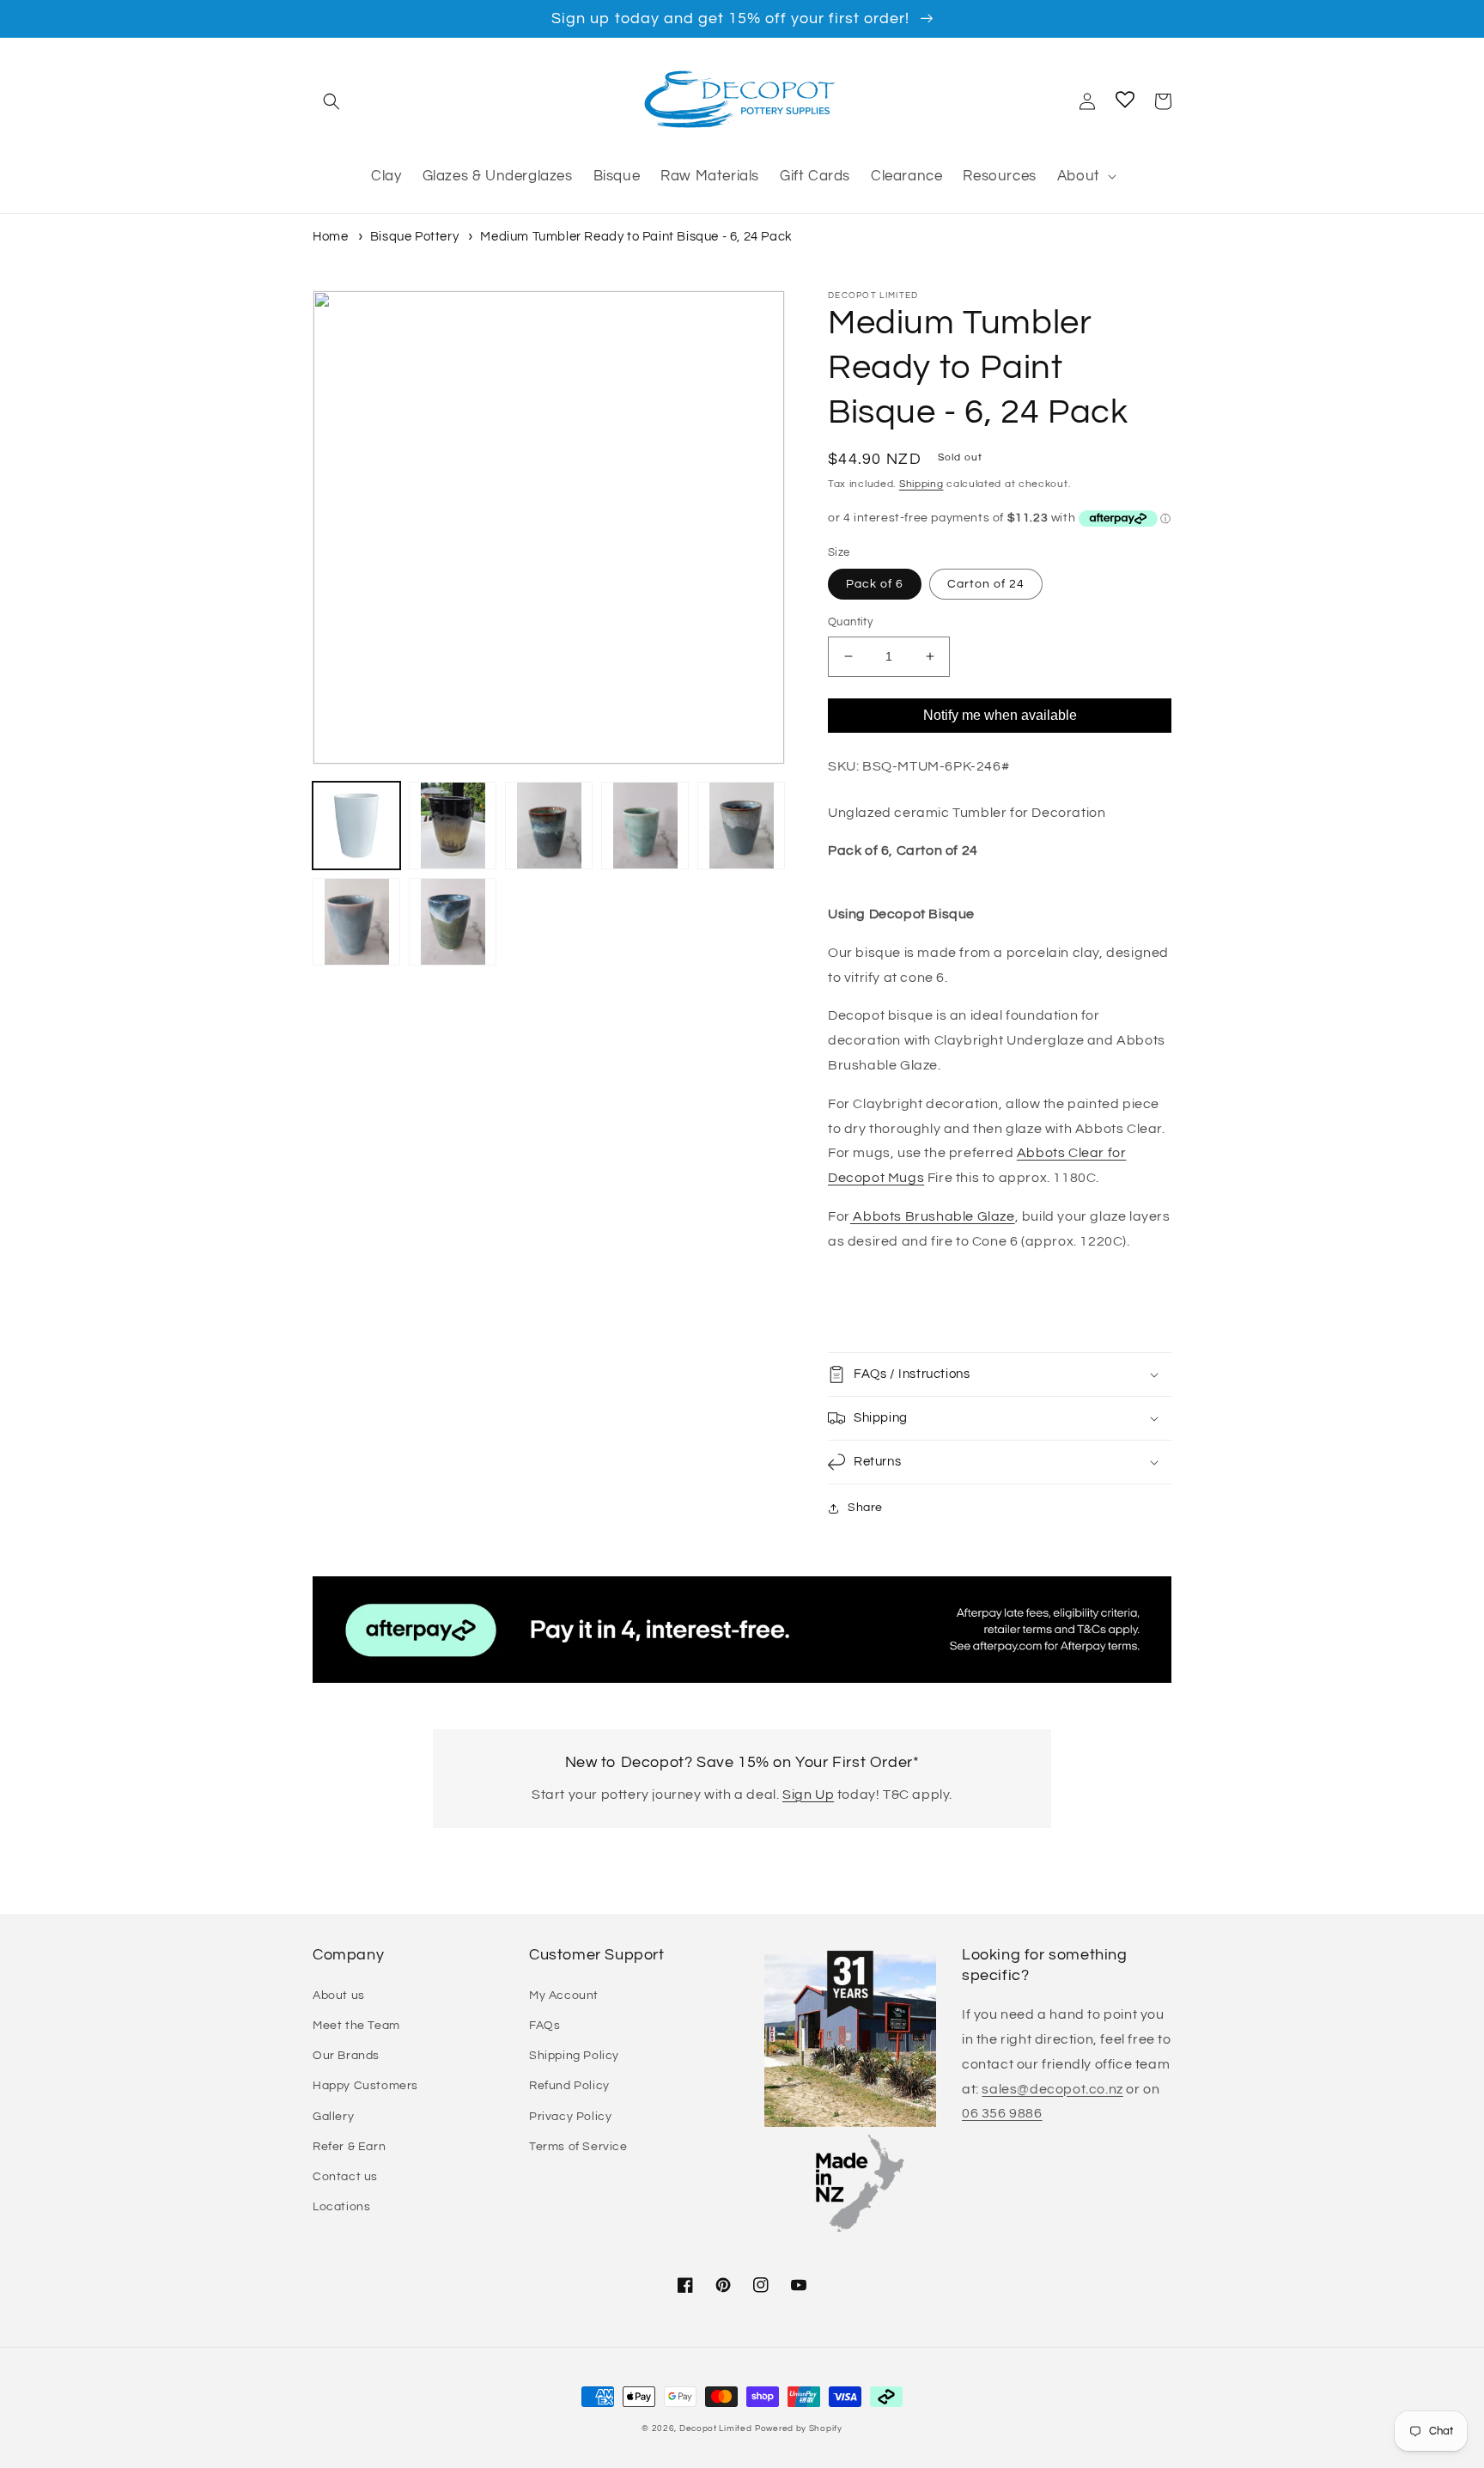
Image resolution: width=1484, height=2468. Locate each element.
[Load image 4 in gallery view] (645, 826)
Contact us (345, 2177)
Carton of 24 (986, 584)
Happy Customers (365, 2086)
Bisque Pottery (414, 237)
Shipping (921, 484)
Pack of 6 (875, 584)
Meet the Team (356, 2026)
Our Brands (346, 2056)
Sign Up (808, 1795)
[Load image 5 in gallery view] (741, 826)
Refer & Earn (349, 2147)
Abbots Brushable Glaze (933, 1216)
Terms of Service (578, 2147)
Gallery (333, 2117)
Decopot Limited (716, 2428)
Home (330, 237)
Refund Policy (569, 2086)
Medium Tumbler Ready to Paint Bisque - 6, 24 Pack (636, 237)
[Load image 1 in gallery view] (356, 826)
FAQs (544, 2026)
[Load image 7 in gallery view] (453, 922)
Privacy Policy (570, 2117)
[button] (331, 101)
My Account (564, 1996)
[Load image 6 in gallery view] (356, 922)
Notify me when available (1000, 715)
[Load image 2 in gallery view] (453, 826)
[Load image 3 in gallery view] (549, 826)
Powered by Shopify (799, 2428)
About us (339, 1996)
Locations (341, 2207)
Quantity (850, 622)
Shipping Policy (574, 2056)
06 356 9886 (1002, 2113)
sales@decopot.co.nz (1052, 2089)
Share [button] (865, 1508)
